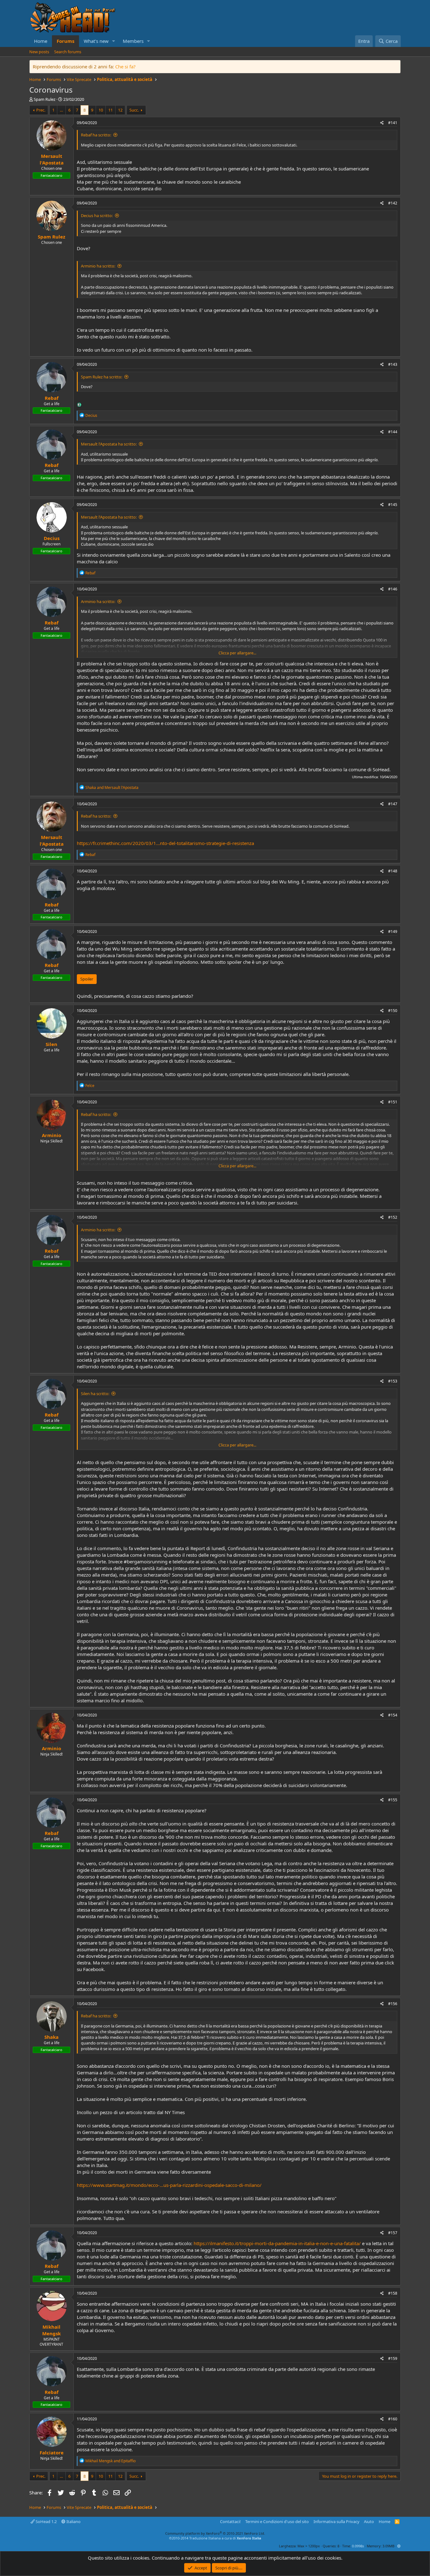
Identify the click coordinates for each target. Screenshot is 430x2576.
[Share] (382, 123)
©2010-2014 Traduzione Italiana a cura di (215, 2538)
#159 (393, 2358)
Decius (52, 538)
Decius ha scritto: (97, 216)
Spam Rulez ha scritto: (102, 377)
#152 (393, 1217)
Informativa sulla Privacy (337, 2521)
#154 (393, 1715)
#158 (393, 2293)
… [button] (61, 110)
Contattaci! (230, 2521)
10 (101, 110)
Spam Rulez (45, 99)
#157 (393, 2233)
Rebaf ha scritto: (96, 135)
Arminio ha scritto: (98, 266)
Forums (65, 41)
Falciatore (52, 2452)
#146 (393, 589)
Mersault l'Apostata (52, 159)
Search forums (68, 52)
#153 (393, 1381)
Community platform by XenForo (215, 2533)
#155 (393, 1800)
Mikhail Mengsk (51, 2330)
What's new (96, 41)
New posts (39, 52)
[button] (114, 41)
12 (120, 110)
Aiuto (369, 2521)
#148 (393, 871)
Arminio (51, 1135)
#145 (393, 505)
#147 (393, 804)
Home (41, 41)
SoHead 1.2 (46, 2521)
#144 (393, 432)
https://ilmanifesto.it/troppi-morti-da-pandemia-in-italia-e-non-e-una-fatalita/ (277, 2243)
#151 (393, 1102)
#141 (393, 123)
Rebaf (52, 398)
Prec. (41, 110)
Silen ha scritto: (95, 1394)
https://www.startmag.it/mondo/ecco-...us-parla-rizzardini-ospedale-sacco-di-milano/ (169, 2185)
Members (133, 41)
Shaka (51, 2037)
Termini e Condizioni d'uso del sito (277, 2521)
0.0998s (358, 2546)
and (112, 788)
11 (110, 110)
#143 (393, 364)
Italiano (73, 2521)
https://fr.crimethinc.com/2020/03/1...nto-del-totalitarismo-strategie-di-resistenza (165, 843)
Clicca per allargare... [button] (237, 653)
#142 (393, 203)
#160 (393, 2419)
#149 (393, 931)
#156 (393, 2004)
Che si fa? (125, 66)
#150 (393, 1011)
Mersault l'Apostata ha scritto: (109, 444)
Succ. (134, 110)
